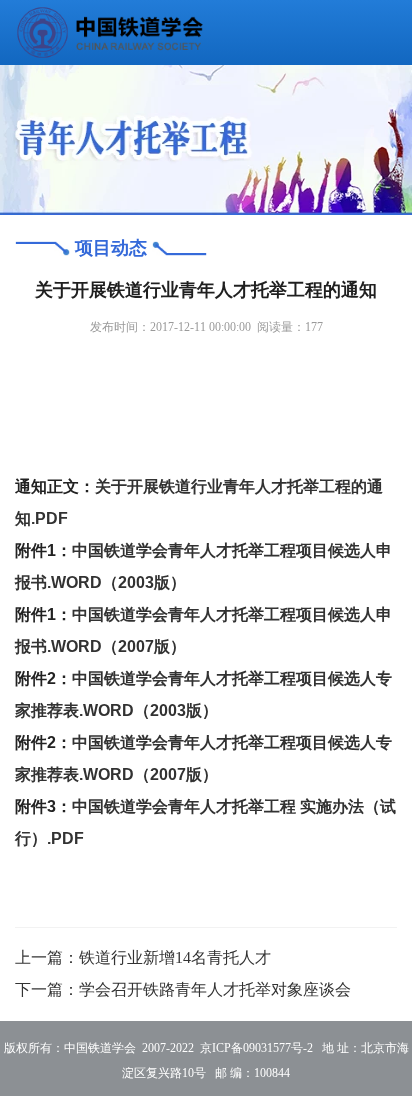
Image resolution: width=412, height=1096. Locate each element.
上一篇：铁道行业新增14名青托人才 (143, 957)
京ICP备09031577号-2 (256, 1048)
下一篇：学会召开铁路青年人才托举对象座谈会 (183, 989)
